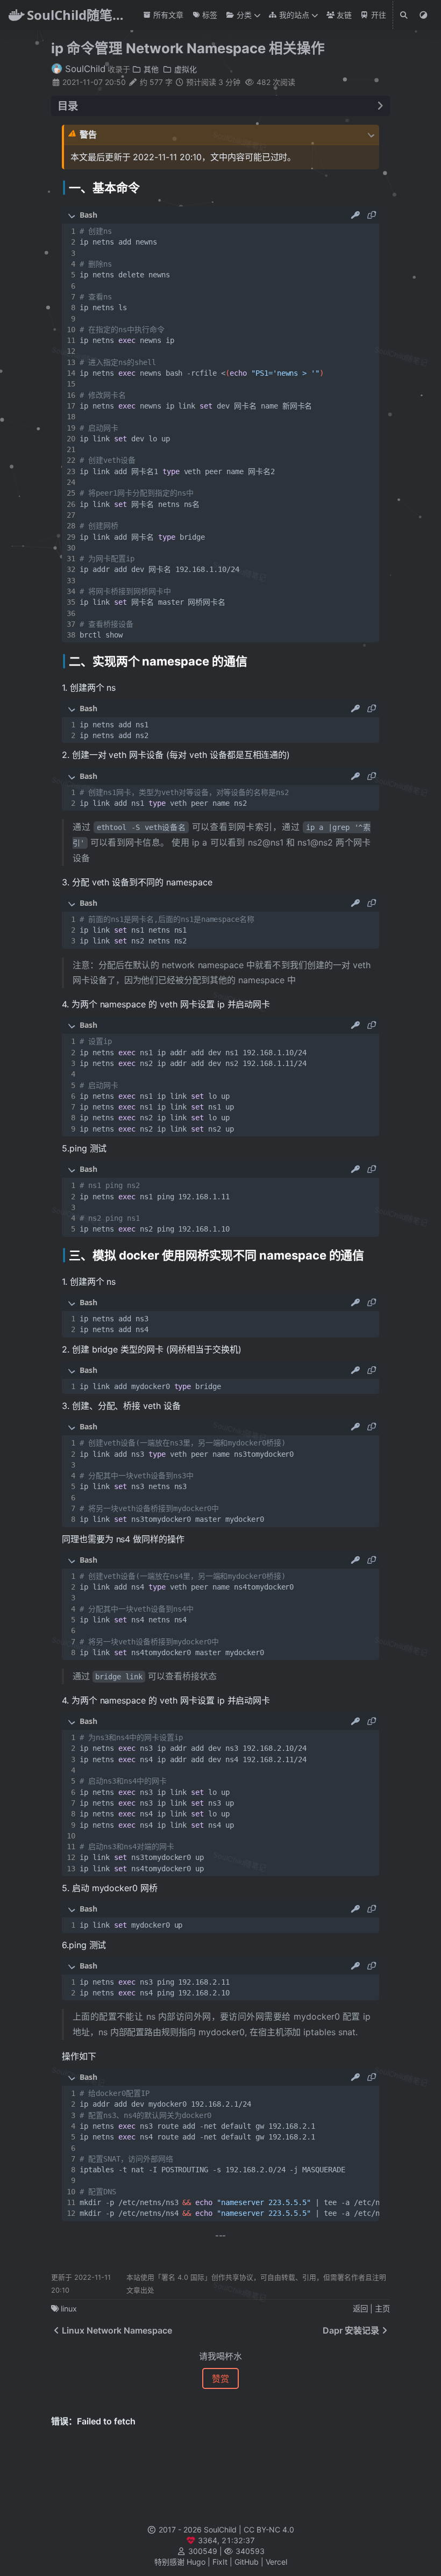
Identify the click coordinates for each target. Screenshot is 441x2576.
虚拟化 (184, 69)
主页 (382, 2309)
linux (69, 2309)
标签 (209, 15)
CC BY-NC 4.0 (269, 2530)
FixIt (220, 2562)
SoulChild (84, 69)
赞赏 (220, 2379)
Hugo (196, 2562)
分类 (243, 15)
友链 (343, 15)
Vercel (276, 2562)
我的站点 (293, 15)
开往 (377, 15)
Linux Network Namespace (117, 2330)
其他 (150, 69)
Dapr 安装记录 (351, 2330)
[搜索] (404, 15)
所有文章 (167, 15)
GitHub (247, 2562)
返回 (360, 2309)
